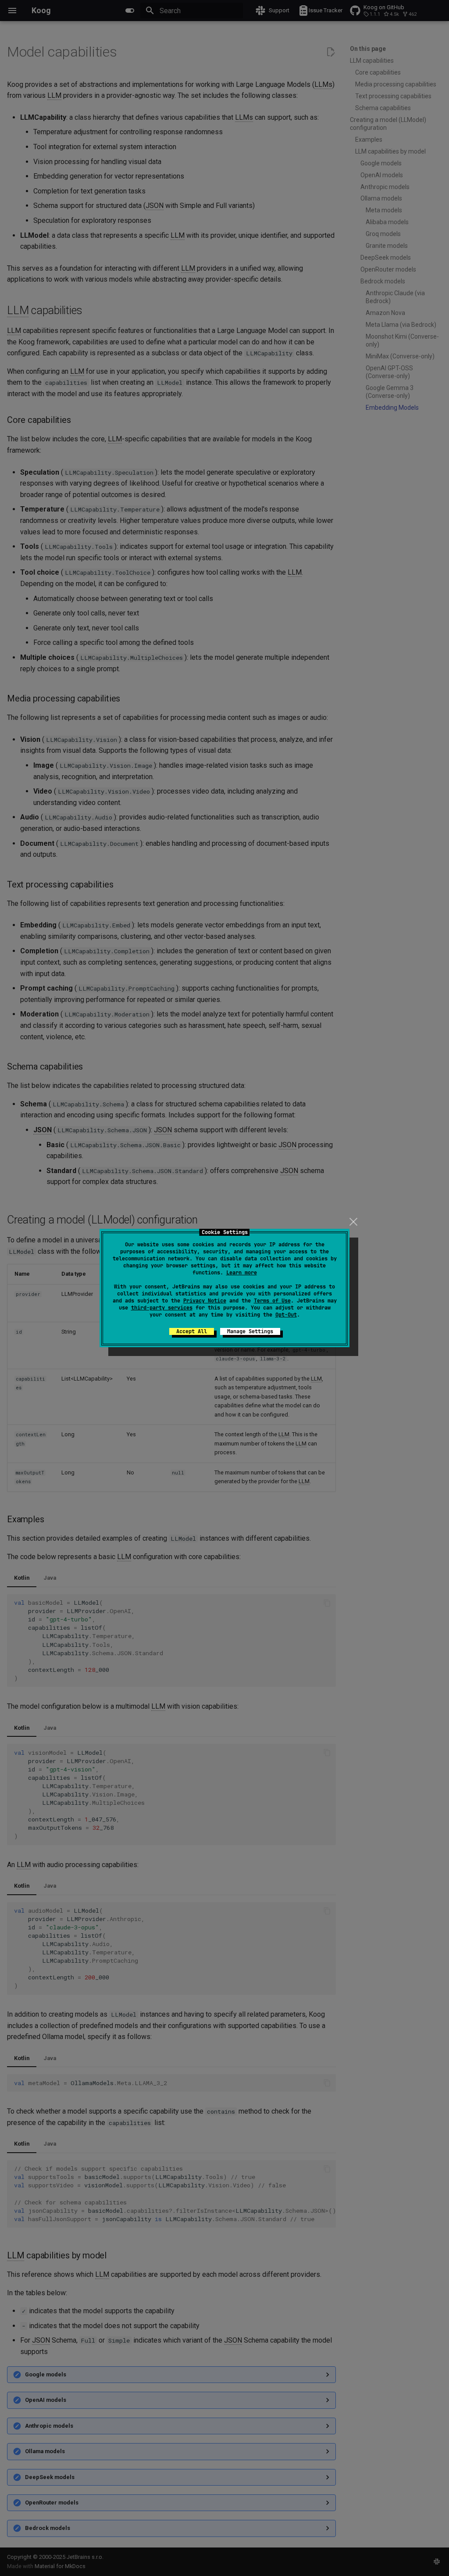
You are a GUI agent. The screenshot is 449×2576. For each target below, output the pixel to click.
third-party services (162, 1308)
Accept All (192, 1331)
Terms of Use (272, 1301)
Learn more (242, 1273)
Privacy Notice (205, 1301)
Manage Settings (250, 1331)
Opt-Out (286, 1315)
